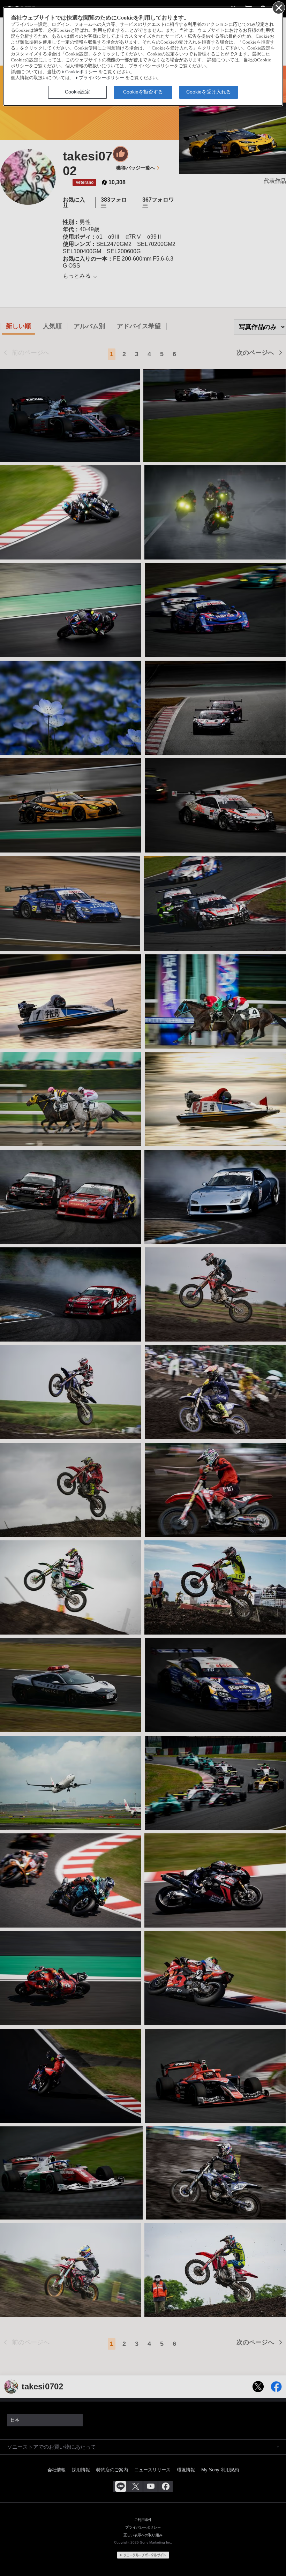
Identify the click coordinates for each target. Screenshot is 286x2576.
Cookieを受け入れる (209, 92)
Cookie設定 (77, 92)
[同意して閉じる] (278, 7)
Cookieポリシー (81, 72)
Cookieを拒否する (143, 92)
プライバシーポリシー (101, 78)
